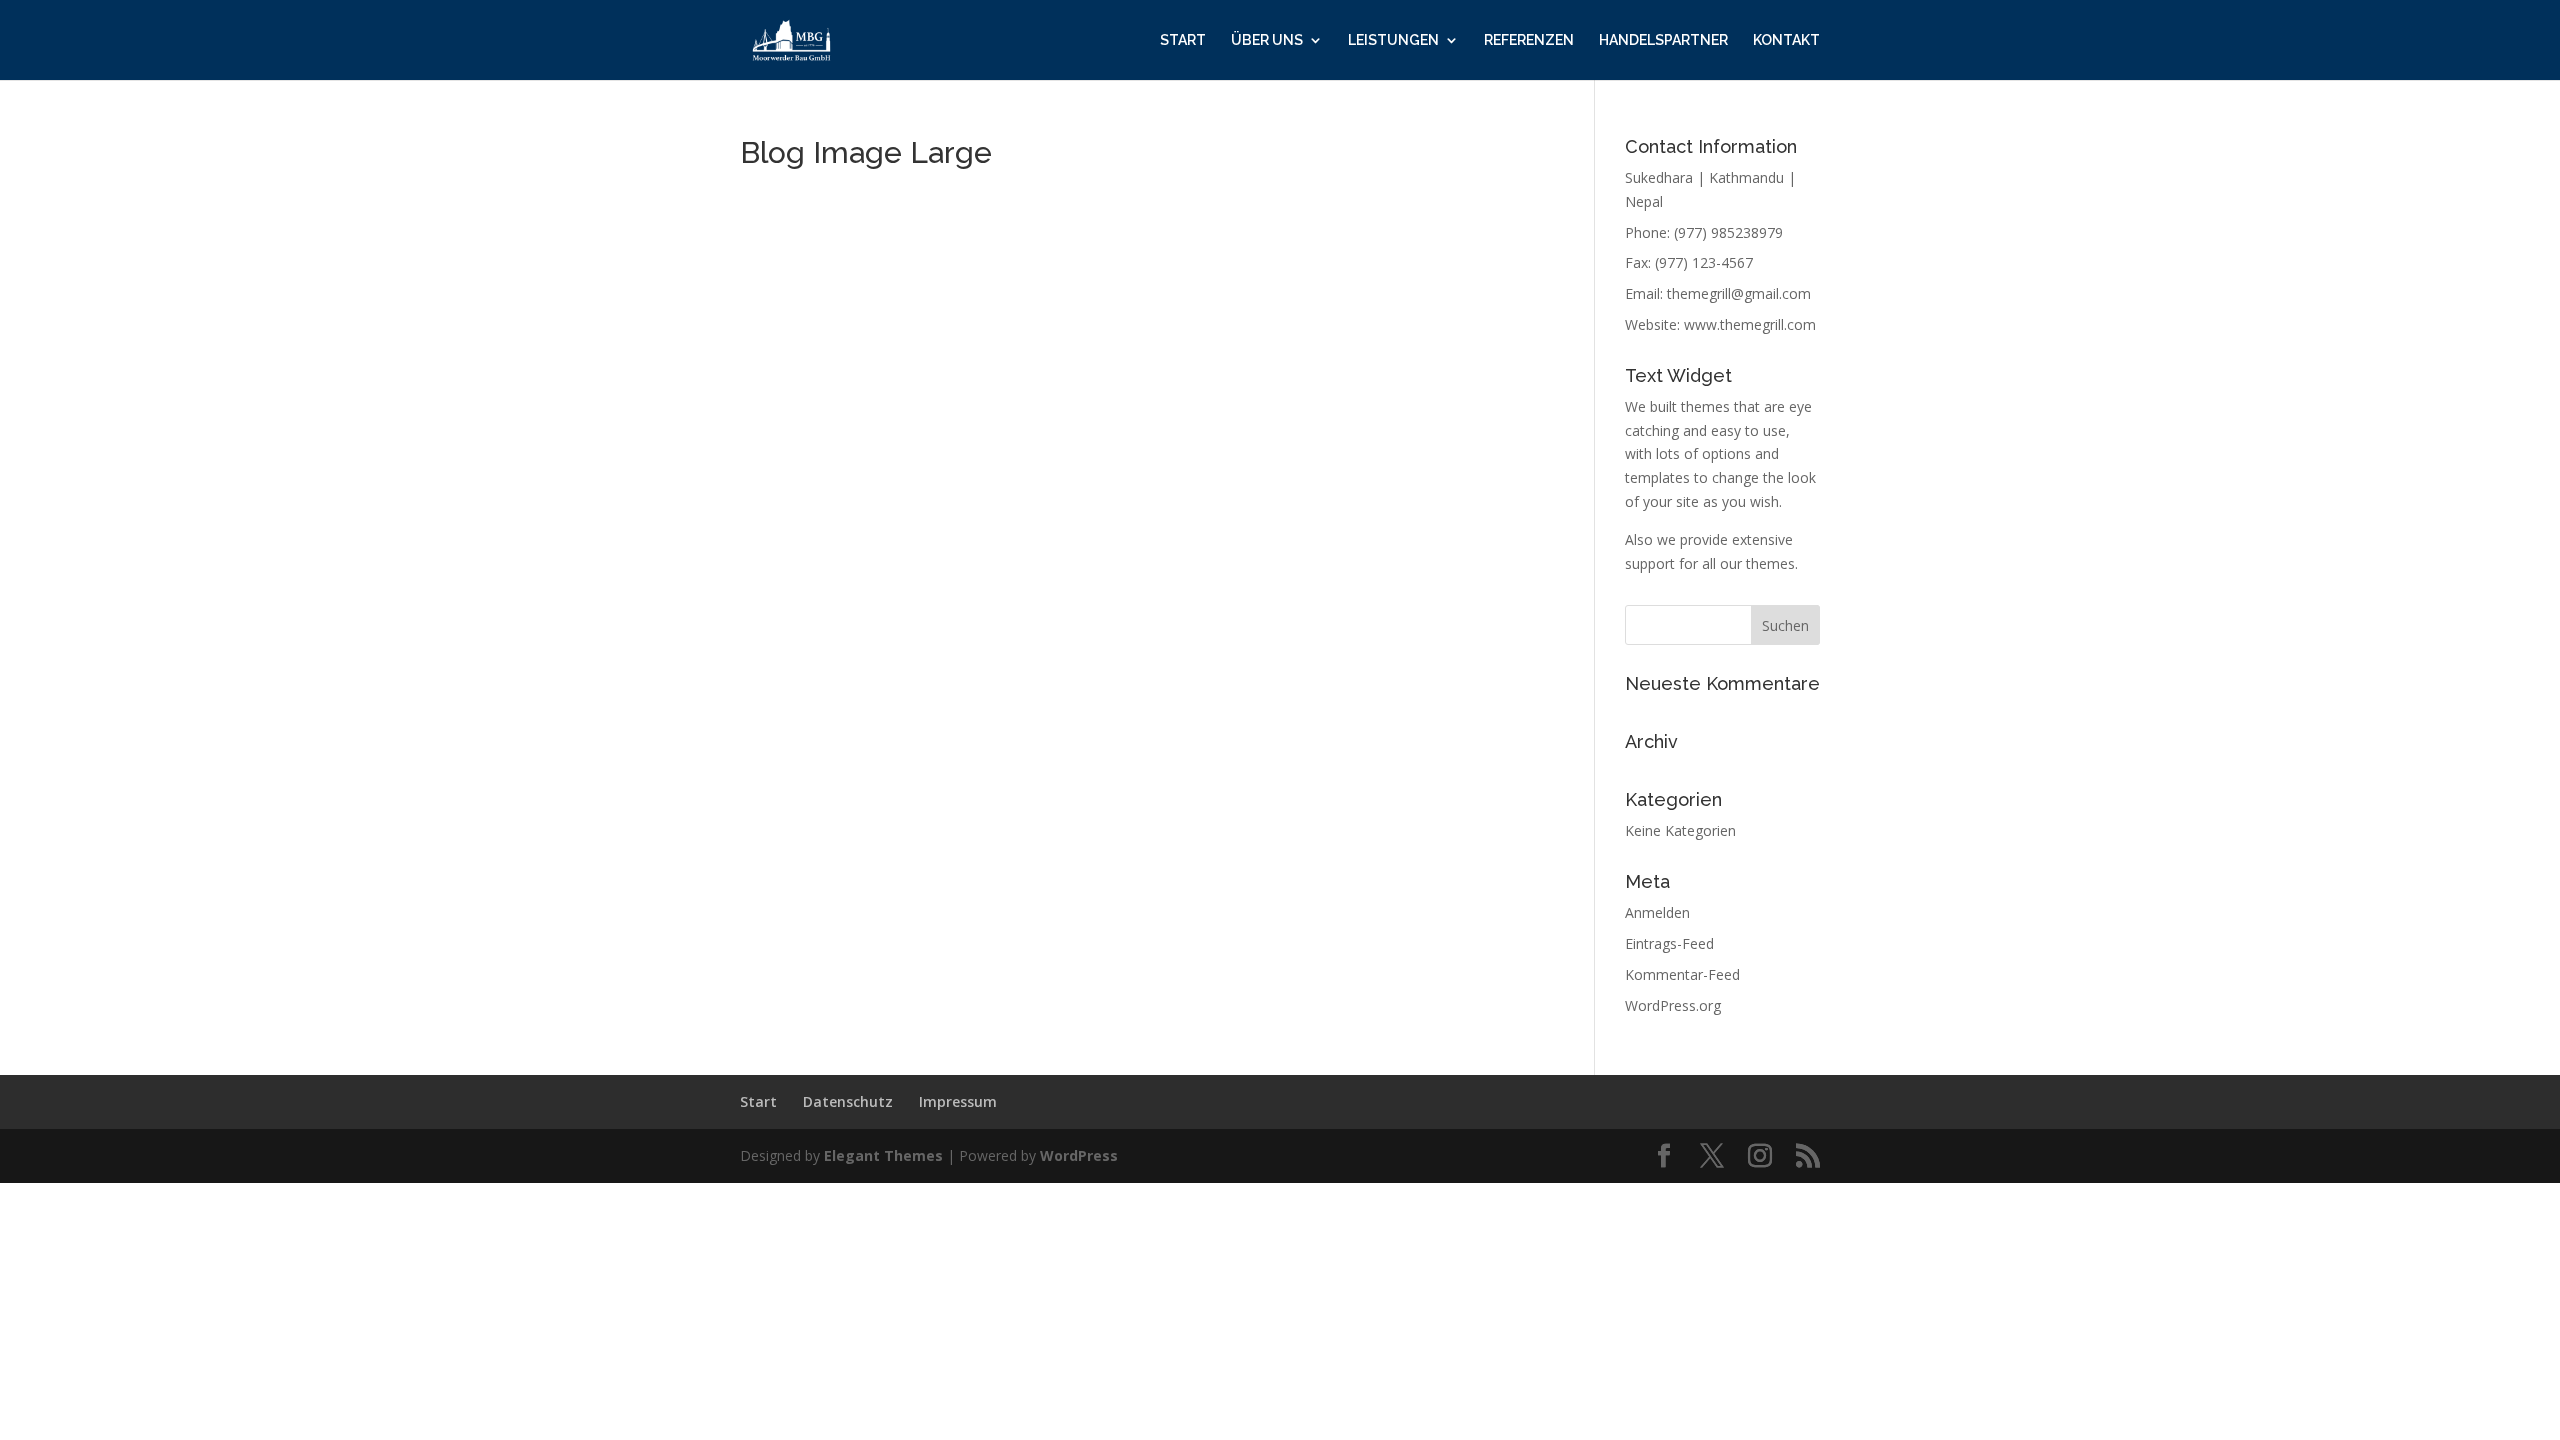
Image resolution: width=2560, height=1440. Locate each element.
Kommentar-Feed (1682, 974)
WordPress (1079, 1155)
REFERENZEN (1529, 40)
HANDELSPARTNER (1663, 40)
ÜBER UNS (1267, 40)
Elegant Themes (883, 1155)
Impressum (958, 1101)
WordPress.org (1673, 1005)
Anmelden (1657, 912)
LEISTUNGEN (1393, 40)
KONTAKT (1786, 40)
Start (758, 1101)
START (1183, 40)
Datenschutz (848, 1101)
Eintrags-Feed (1669, 943)
